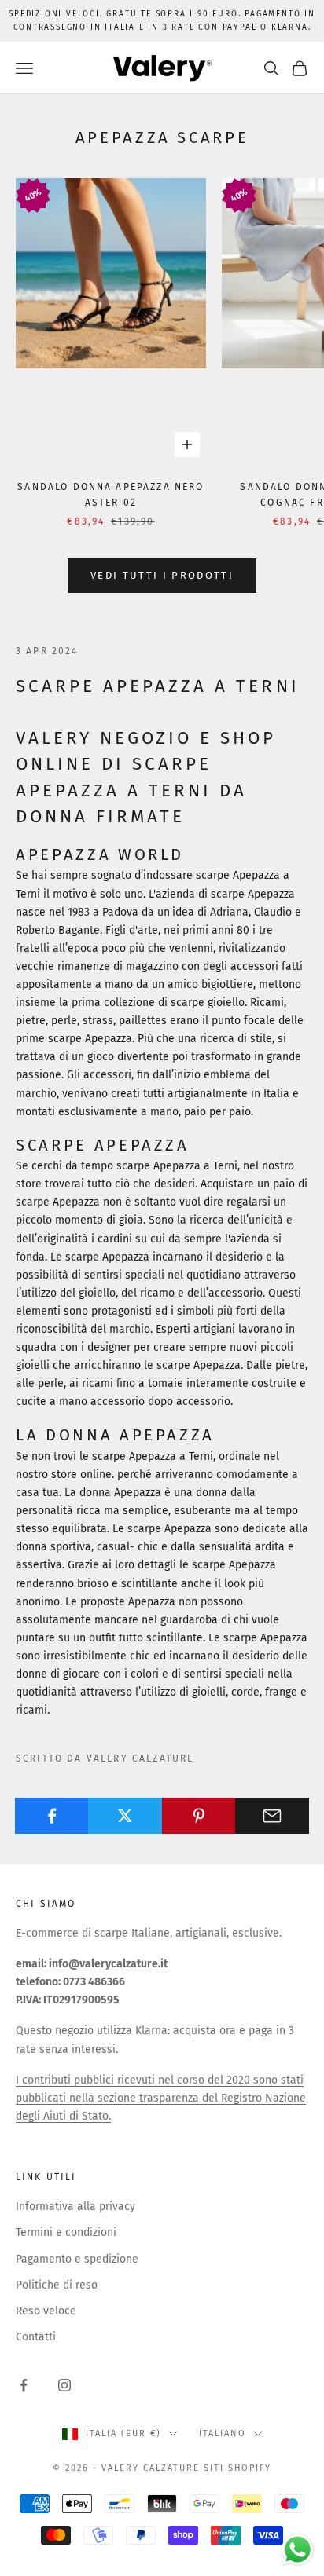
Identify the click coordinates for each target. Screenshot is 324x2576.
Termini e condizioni (66, 2232)
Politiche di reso (57, 2285)
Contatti (36, 2337)
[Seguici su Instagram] (64, 2385)
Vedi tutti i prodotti (162, 575)
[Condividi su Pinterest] (199, 1816)
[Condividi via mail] (272, 1816)
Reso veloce (46, 2311)
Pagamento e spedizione (77, 2259)
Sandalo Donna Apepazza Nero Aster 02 (110, 495)
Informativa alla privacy (75, 2206)
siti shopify (237, 2468)
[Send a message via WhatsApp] (298, 2550)
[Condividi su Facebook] (52, 1816)
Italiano (223, 2433)
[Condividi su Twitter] (125, 1816)
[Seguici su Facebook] (24, 2385)
